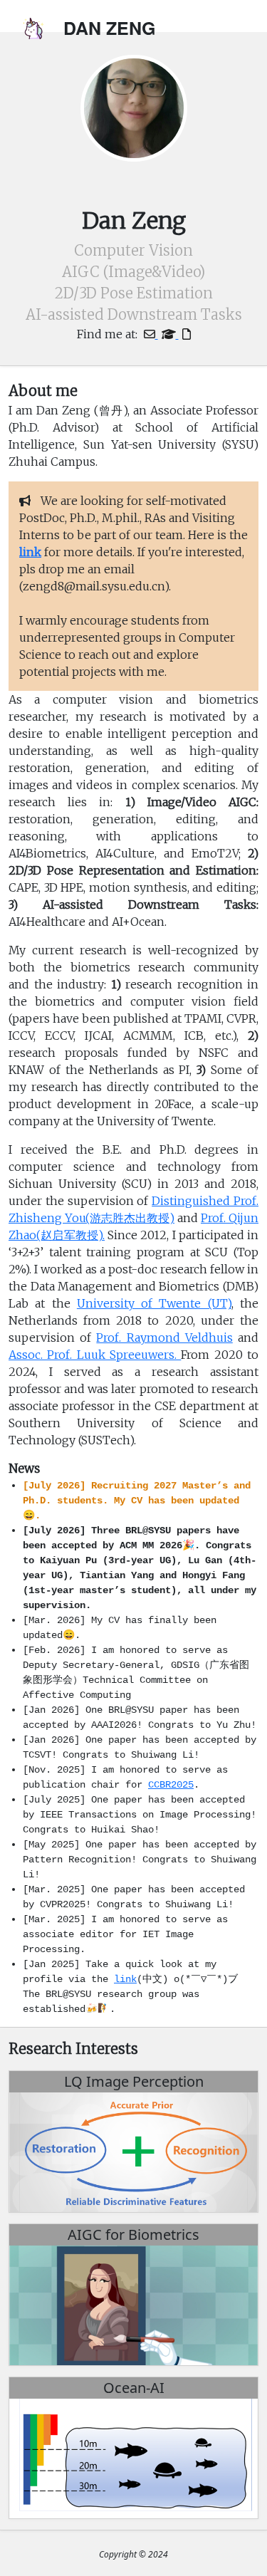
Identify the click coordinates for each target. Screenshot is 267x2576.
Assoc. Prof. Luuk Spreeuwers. (95, 1355)
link (125, 1979)
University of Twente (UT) (154, 1303)
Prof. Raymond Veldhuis (164, 1337)
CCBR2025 (171, 1785)
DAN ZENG (109, 28)
